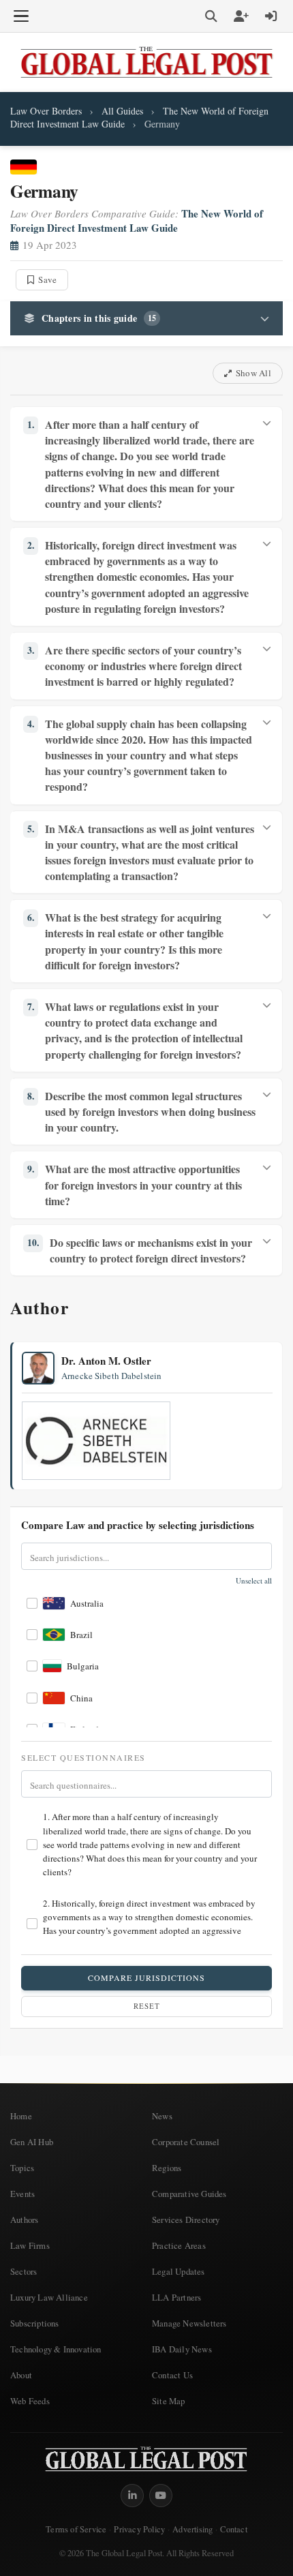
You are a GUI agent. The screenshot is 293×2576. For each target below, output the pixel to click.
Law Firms (30, 2245)
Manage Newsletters (189, 2323)
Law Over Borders (46, 111)
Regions (167, 2168)
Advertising (192, 2529)
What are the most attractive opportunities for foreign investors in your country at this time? (135, 1184)
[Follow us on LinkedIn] (132, 2496)
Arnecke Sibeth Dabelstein (111, 1376)
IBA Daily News (182, 2349)
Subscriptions (35, 2323)
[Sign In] (271, 16)
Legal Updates (179, 2271)
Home (21, 2116)
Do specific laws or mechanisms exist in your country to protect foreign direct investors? (140, 1250)
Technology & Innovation (56, 2349)
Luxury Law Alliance (49, 2297)
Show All (253, 373)
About (21, 2375)
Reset (147, 2006)
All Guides (122, 111)
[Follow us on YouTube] (161, 2496)
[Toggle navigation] (21, 16)
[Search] (211, 16)
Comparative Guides (189, 2194)
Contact (233, 2529)
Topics (22, 2168)
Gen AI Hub (32, 2142)
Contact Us (172, 2375)
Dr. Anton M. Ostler (106, 1361)
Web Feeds (30, 2401)
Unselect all (254, 1581)
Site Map (169, 2401)
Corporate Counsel (186, 2142)
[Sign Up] (241, 16)
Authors (24, 2219)
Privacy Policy (139, 2529)
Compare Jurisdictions (146, 1978)
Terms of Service (76, 2529)
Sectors (24, 2271)
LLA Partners (176, 2297)
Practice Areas (179, 2245)
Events (22, 2194)
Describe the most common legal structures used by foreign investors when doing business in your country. (141, 1111)
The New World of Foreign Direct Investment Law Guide (137, 221)
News (162, 2116)
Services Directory (186, 2219)
